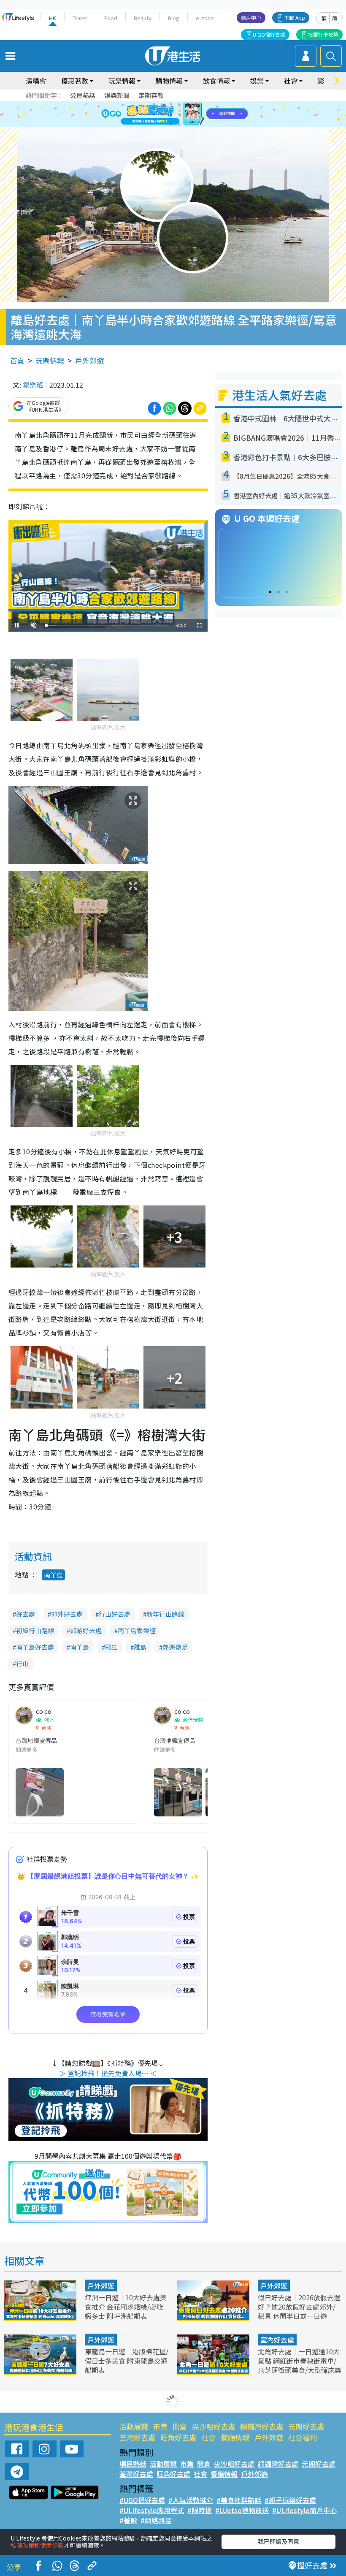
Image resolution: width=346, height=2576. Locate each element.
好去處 (26, 1614)
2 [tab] (162, 104)
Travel (80, 18)
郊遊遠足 (175, 1647)
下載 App (295, 18)
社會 (208, 2437)
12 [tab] (196, 114)
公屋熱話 (83, 95)
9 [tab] (171, 114)
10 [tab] (179, 114)
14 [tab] (179, 125)
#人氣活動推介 (191, 2500)
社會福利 (303, 2437)
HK (53, 18)
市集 (160, 2426)
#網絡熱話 (156, 2520)
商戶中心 (251, 18)
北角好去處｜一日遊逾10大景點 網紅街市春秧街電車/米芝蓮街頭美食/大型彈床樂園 (300, 2365)
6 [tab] (196, 104)
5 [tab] (188, 104)
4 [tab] (179, 104)
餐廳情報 (235, 2437)
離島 (140, 1647)
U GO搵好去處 (269, 34)
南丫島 (53, 1575)
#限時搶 (200, 2510)
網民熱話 (133, 2464)
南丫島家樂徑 (137, 1630)
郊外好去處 (67, 1614)
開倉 (180, 2426)
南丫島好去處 (35, 1647)
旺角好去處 (178, 2437)
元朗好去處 (306, 2426)
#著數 (128, 2520)
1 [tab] (154, 104)
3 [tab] (171, 104)
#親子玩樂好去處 (290, 2500)
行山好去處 (115, 1614)
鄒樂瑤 (33, 385)
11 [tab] (188, 114)
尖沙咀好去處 (214, 2426)
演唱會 (36, 81)
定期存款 (151, 95)
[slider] (107, 626)
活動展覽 (134, 2426)
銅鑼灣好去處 (262, 2426)
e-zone (205, 18)
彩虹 (111, 1647)
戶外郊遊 (89, 360)
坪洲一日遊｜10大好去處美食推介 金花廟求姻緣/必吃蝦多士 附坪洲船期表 (126, 2307)
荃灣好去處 (137, 2437)
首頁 (17, 360)
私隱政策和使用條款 (37, 2545)
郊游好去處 (86, 1630)
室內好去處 (277, 2340)
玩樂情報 (50, 360)
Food (111, 18)
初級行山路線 (35, 1630)
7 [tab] (154, 114)
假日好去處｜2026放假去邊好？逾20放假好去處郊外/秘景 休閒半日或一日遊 (299, 2307)
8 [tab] (162, 114)
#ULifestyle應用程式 (152, 2510)
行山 (22, 1663)
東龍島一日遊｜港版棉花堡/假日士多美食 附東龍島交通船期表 (127, 2361)
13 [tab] (171, 125)
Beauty (143, 18)
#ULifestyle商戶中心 (304, 2510)
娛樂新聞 (117, 95)
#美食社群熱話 (239, 2500)
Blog (174, 18)
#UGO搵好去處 (142, 2500)
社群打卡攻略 (323, 34)
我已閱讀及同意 (278, 2541)
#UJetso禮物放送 (242, 2510)
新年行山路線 (165, 1614)
